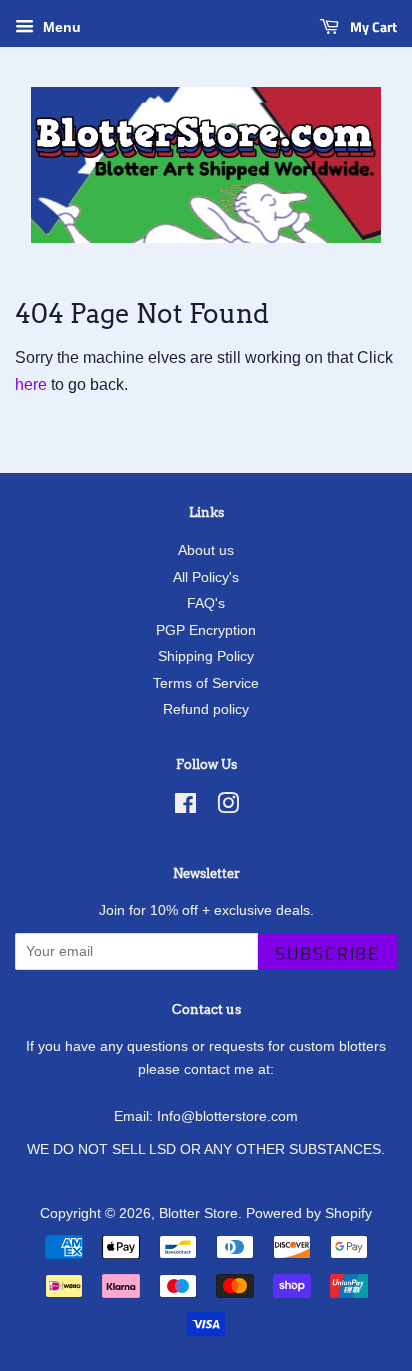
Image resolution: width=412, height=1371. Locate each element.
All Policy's (206, 577)
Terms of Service (206, 683)
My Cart (372, 26)
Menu (60, 27)
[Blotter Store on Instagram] (228, 807)
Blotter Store (198, 1213)
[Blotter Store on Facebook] (185, 807)
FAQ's (206, 603)
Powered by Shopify (309, 1213)
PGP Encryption (206, 630)
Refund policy (206, 709)
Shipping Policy (206, 656)
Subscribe (327, 953)
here (31, 384)
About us (206, 550)
